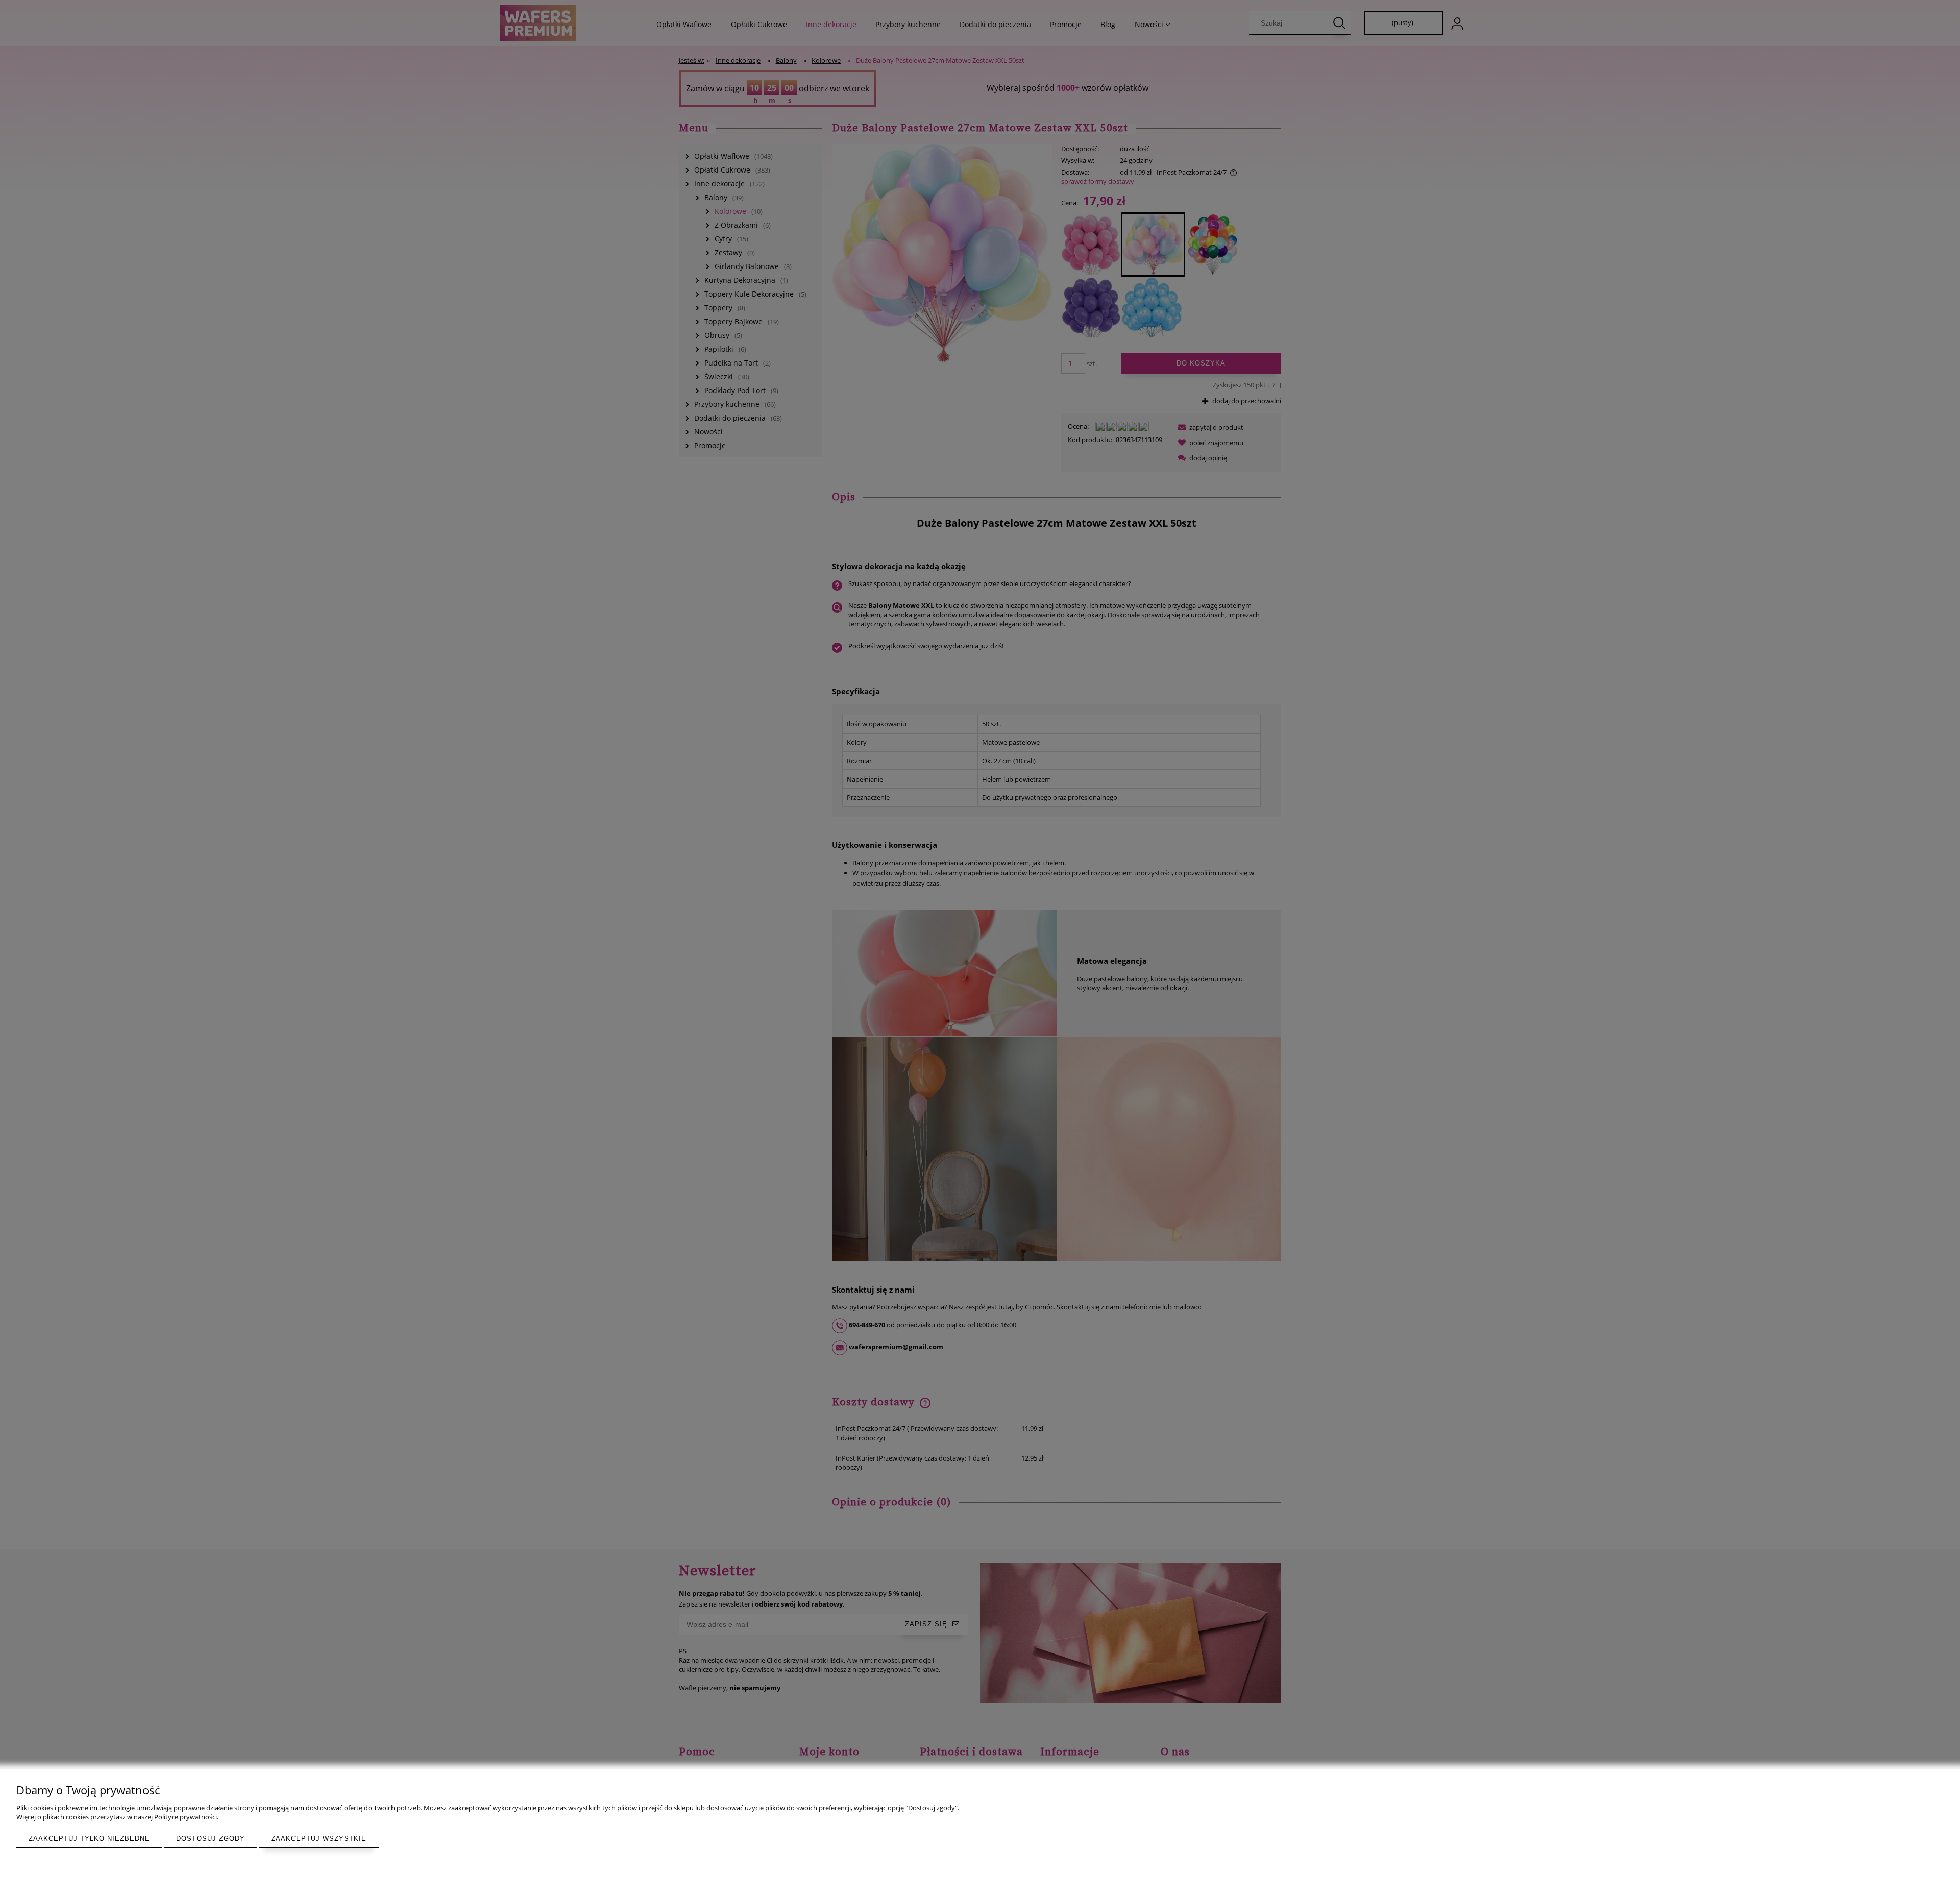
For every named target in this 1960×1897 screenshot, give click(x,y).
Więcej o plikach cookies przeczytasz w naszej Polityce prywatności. (117, 1817)
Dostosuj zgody (211, 1839)
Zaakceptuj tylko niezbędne (89, 1839)
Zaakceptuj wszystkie (319, 1839)
